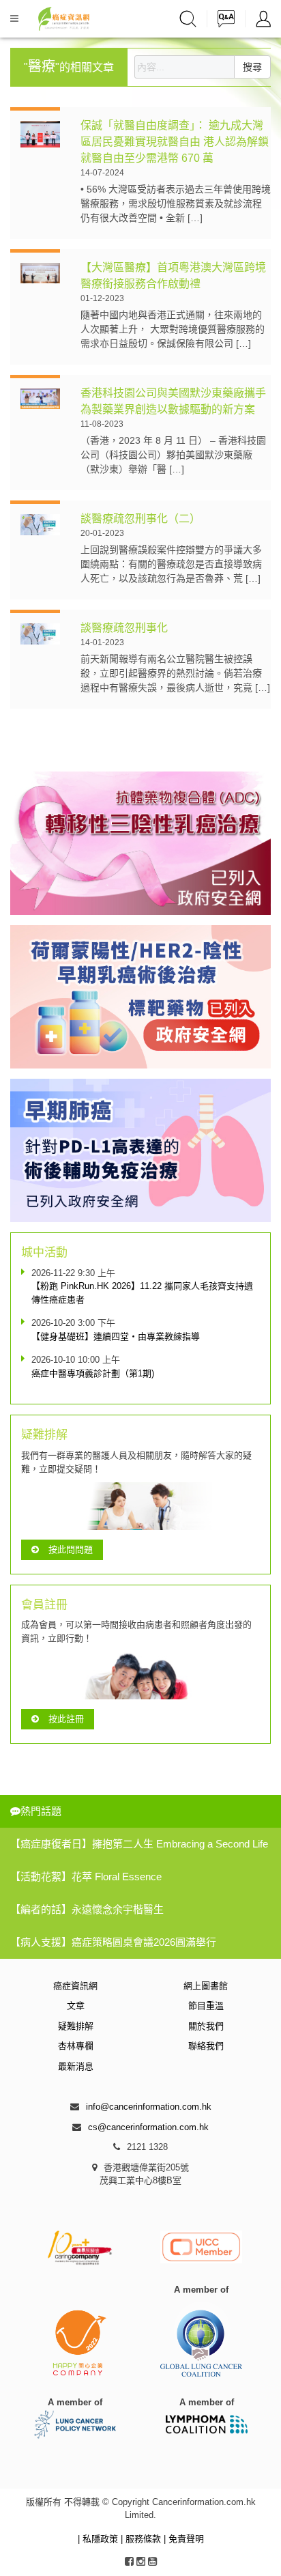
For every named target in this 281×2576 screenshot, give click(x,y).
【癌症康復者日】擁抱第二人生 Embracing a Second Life (139, 1844)
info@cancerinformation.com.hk (149, 2107)
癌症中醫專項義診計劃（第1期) (93, 1373)
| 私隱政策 (99, 2539)
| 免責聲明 (184, 2539)
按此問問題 (71, 1549)
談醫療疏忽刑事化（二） (140, 519)
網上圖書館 (206, 1986)
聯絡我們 (206, 2046)
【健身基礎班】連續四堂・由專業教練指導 (116, 1336)
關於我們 (206, 2026)
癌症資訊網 (75, 1986)
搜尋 (252, 67)
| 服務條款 (142, 2539)
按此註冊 (66, 1719)
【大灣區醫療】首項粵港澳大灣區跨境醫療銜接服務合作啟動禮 (173, 275)
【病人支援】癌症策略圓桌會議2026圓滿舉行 (113, 1942)
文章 (76, 2006)
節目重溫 (206, 2006)
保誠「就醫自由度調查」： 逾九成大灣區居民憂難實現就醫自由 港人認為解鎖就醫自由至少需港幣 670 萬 (175, 142)
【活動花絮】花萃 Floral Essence (86, 1877)
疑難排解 (76, 2026)
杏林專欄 (76, 2046)
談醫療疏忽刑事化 (124, 628)
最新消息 (76, 2066)
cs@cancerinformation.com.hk (148, 2127)
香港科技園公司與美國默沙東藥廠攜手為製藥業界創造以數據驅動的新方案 (173, 401)
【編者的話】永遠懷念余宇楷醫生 (87, 1909)
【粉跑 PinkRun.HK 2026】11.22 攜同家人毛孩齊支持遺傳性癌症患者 (142, 1293)
